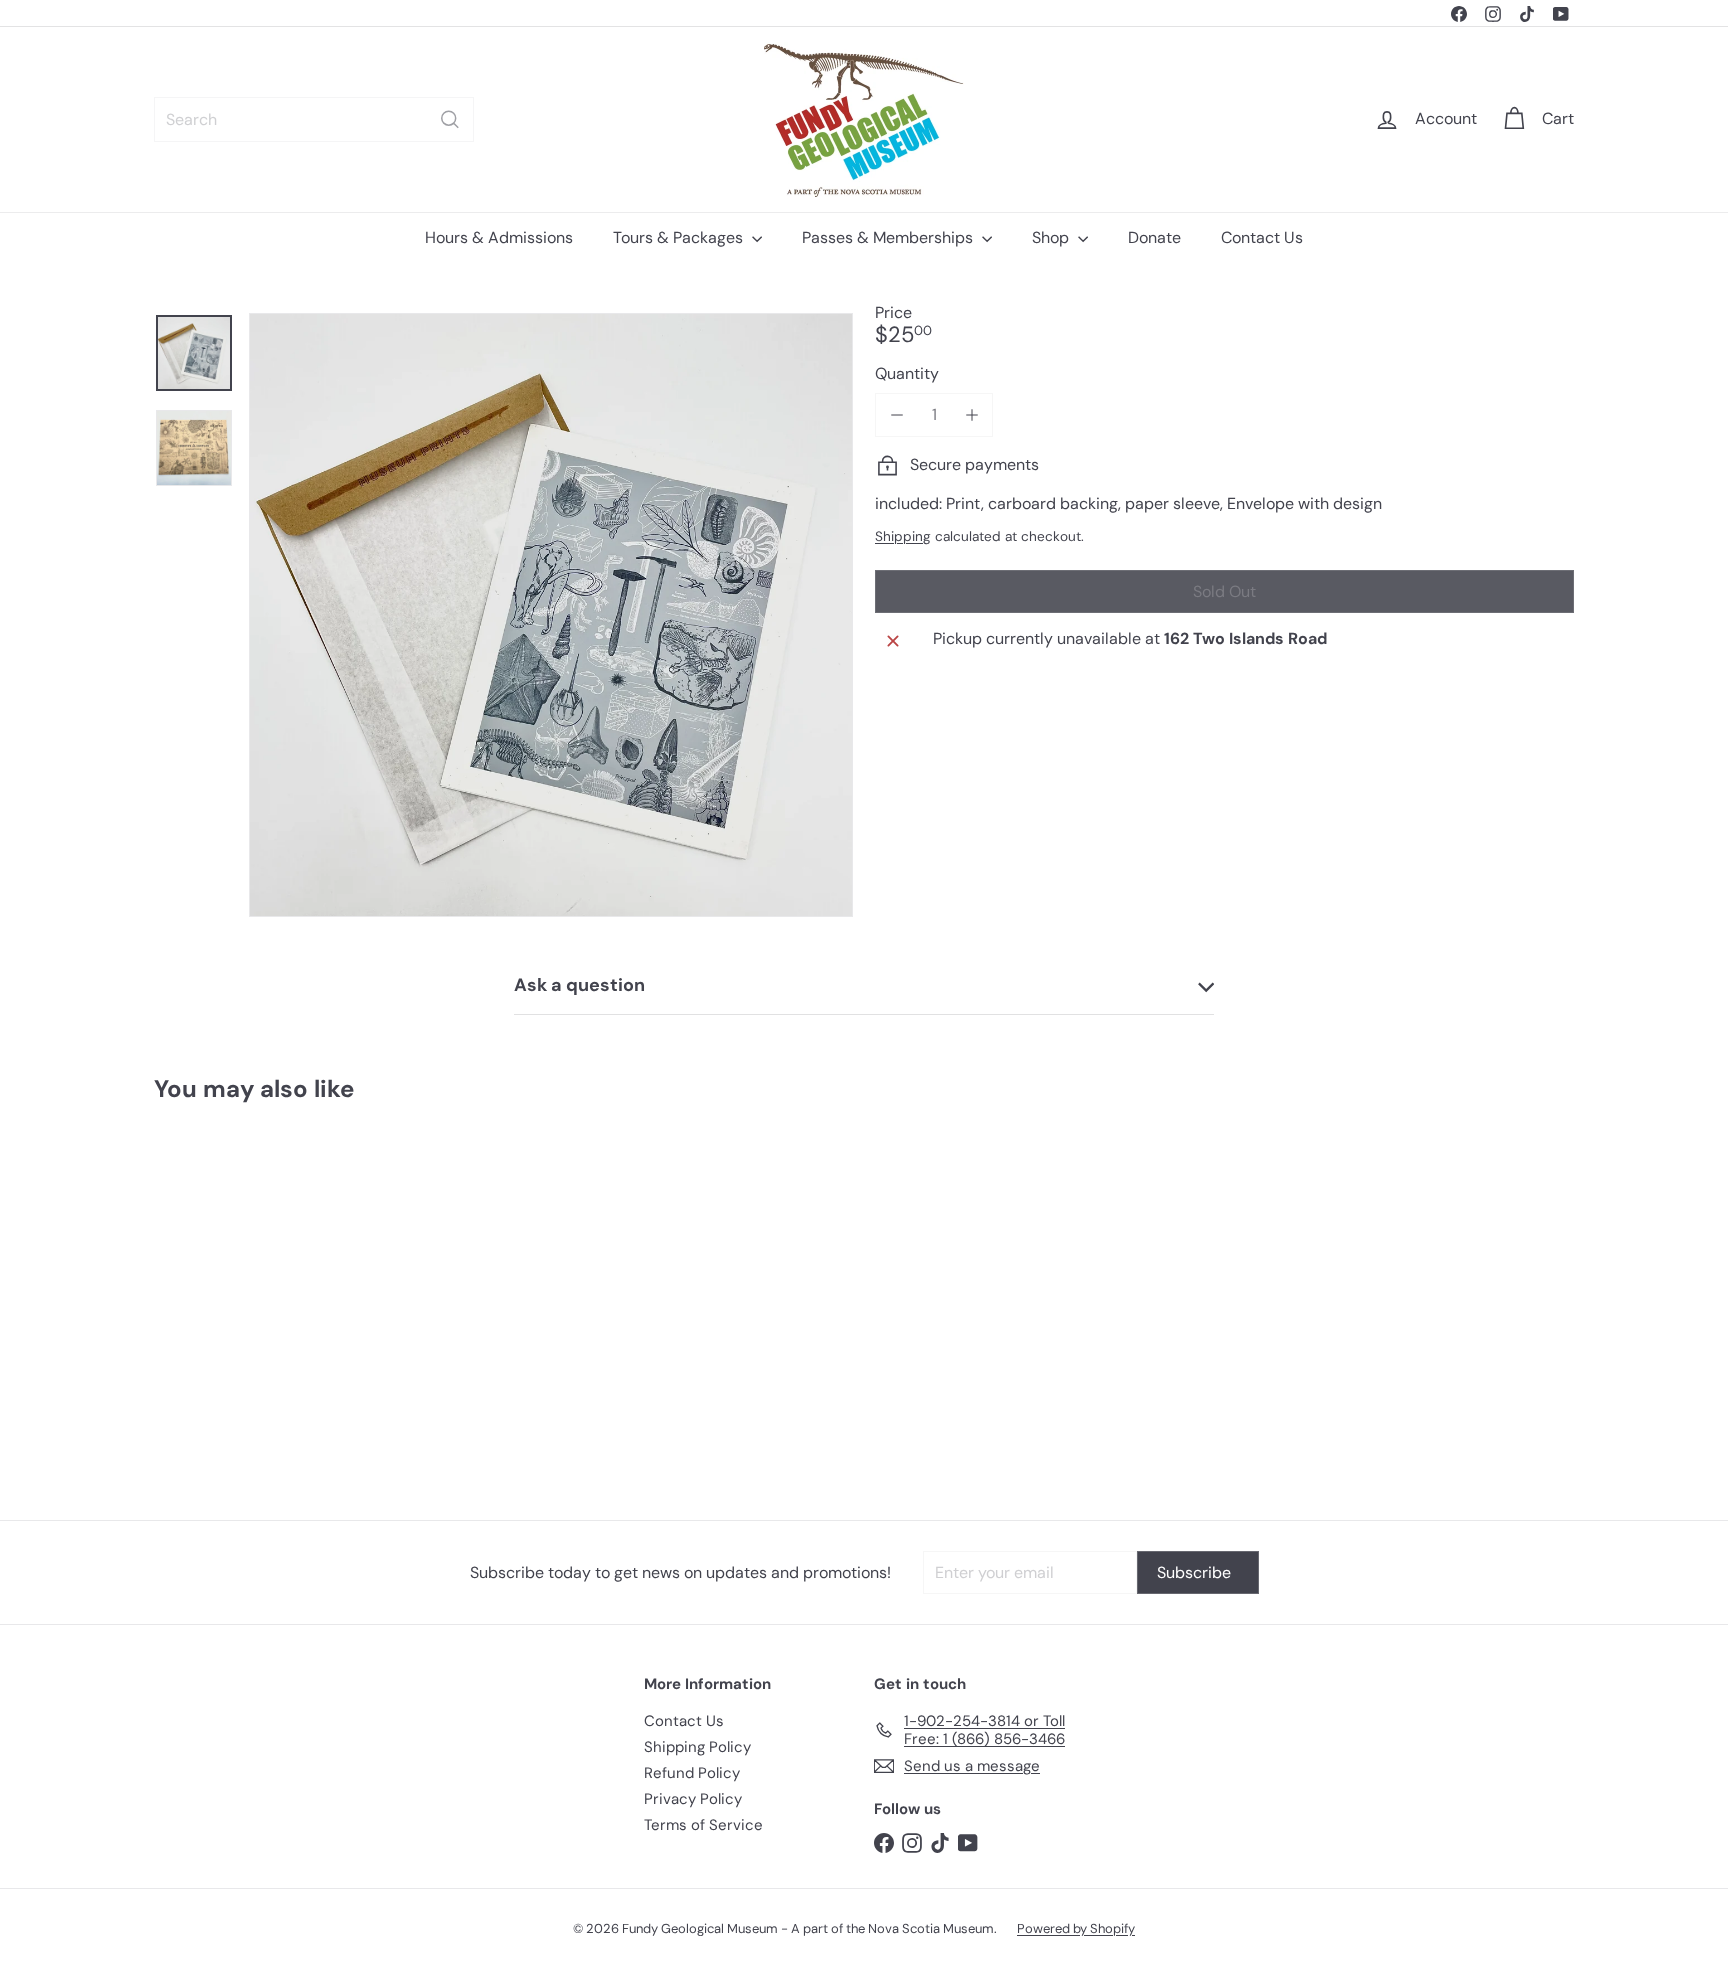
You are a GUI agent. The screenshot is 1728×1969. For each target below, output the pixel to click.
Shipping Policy (697, 1747)
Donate (1154, 237)
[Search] (450, 119)
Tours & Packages (680, 237)
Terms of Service (703, 1825)
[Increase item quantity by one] (971, 414)
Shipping (903, 536)
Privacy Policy (693, 1799)
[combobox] (314, 119)
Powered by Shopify (1076, 1928)
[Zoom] (551, 615)
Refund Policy (692, 1773)
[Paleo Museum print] (264, 1297)
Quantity (907, 373)
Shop (1052, 237)
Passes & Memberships (889, 237)
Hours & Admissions (499, 237)
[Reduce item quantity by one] (896, 414)
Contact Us (1262, 237)
